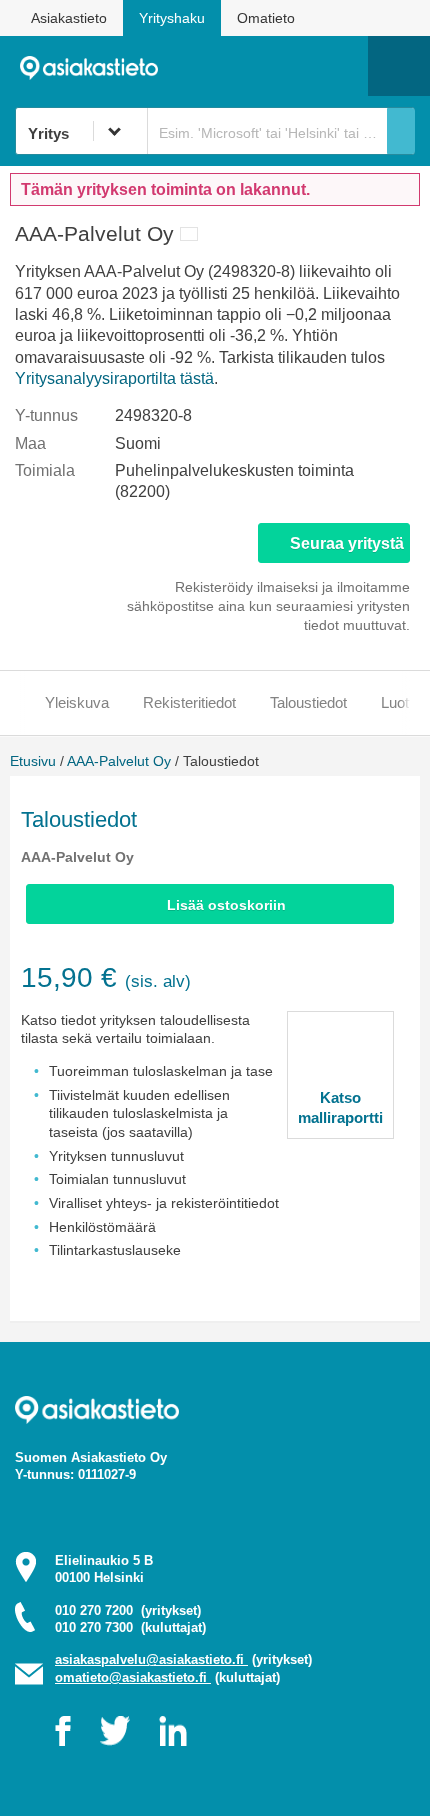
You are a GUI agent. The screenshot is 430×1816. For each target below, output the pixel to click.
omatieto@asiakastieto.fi (133, 1677)
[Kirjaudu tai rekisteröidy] (343, 66)
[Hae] (401, 131)
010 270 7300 (130, 1627)
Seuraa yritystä (347, 543)
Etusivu (33, 761)
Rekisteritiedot (189, 702)
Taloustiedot (308, 702)
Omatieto (266, 18)
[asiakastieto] (96, 65)
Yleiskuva (77, 702)
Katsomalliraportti (340, 1107)
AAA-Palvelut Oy (119, 761)
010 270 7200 (128, 1610)
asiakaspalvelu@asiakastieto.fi (151, 1659)
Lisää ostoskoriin (226, 905)
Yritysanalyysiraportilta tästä (114, 378)
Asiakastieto (69, 18)
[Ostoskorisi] (250, 66)
